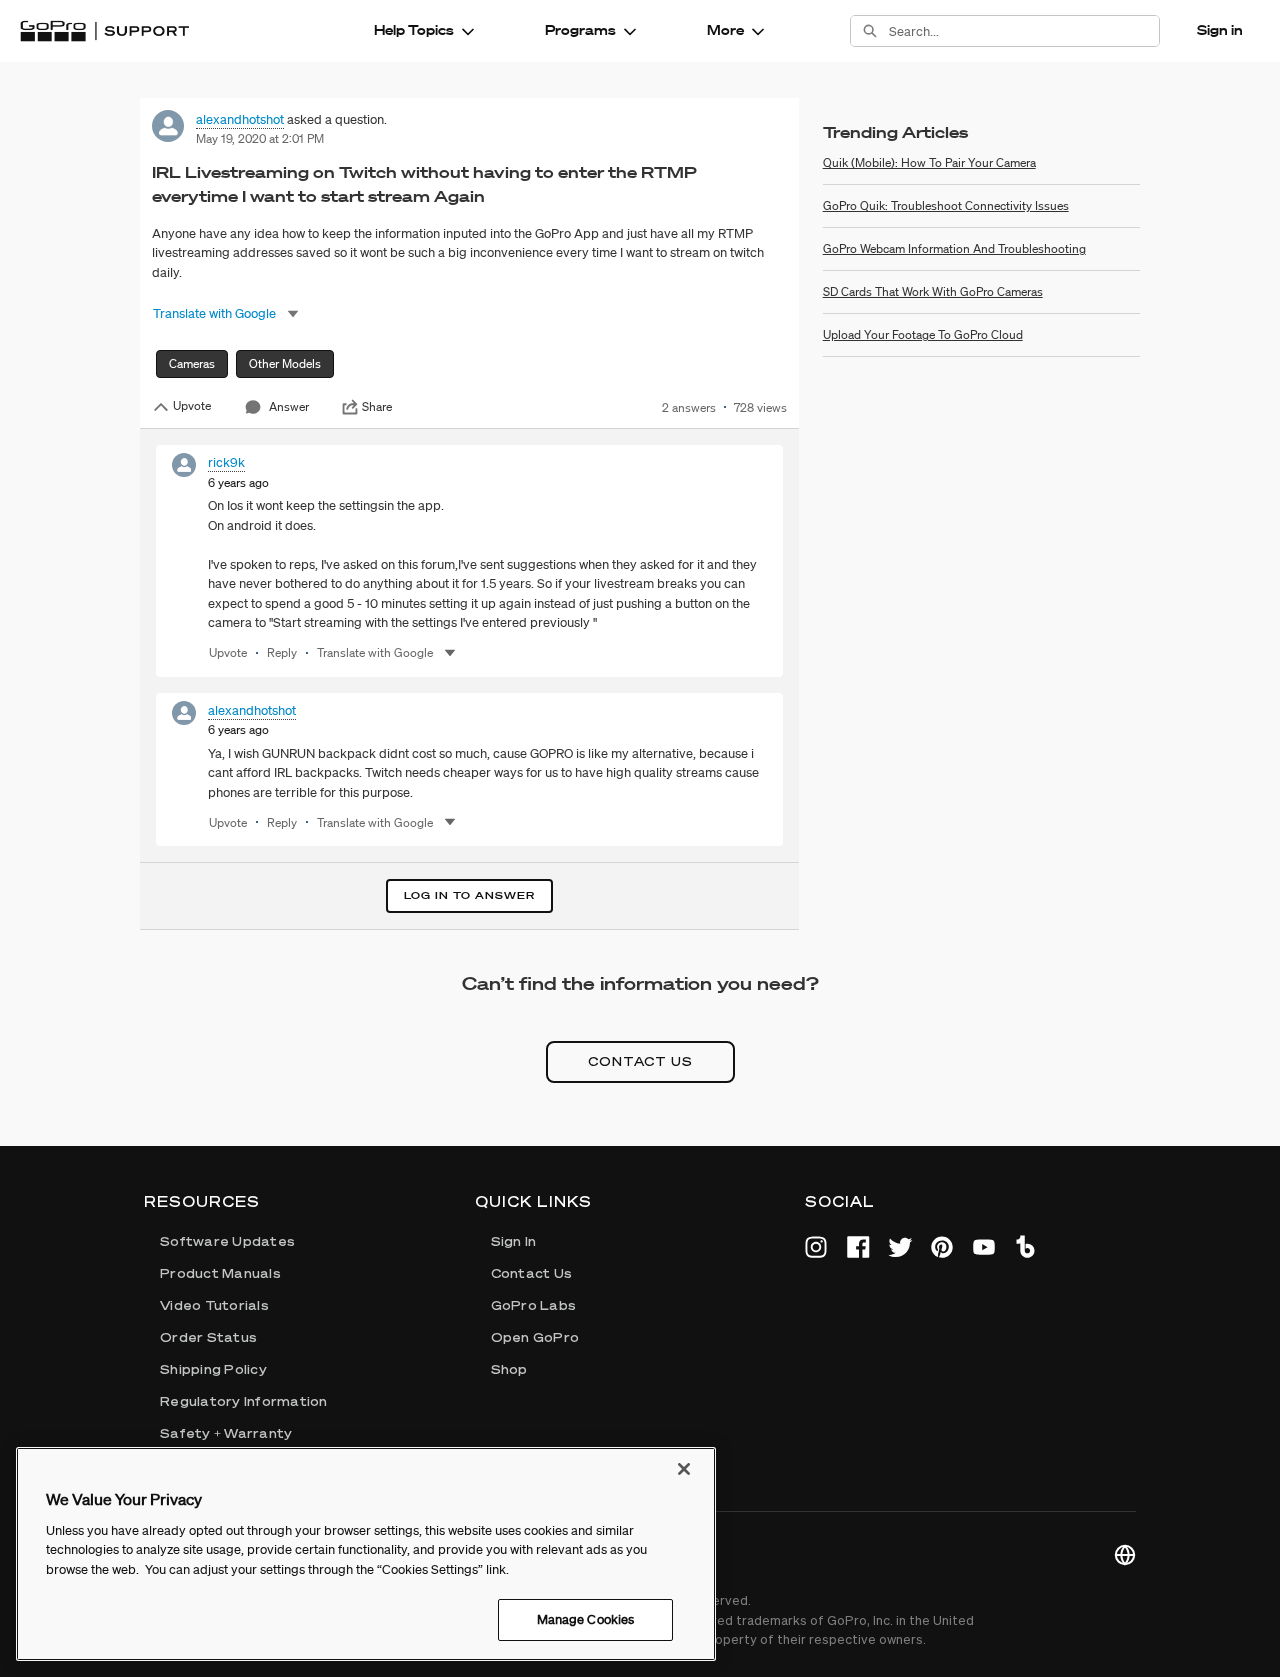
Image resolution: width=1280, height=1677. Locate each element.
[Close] (684, 1469)
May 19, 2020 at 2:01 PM (260, 138)
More (725, 30)
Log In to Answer (469, 895)
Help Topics (414, 30)
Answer (289, 406)
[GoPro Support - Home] (104, 31)
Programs (580, 30)
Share (377, 407)
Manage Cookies (586, 1619)
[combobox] (1024, 31)
